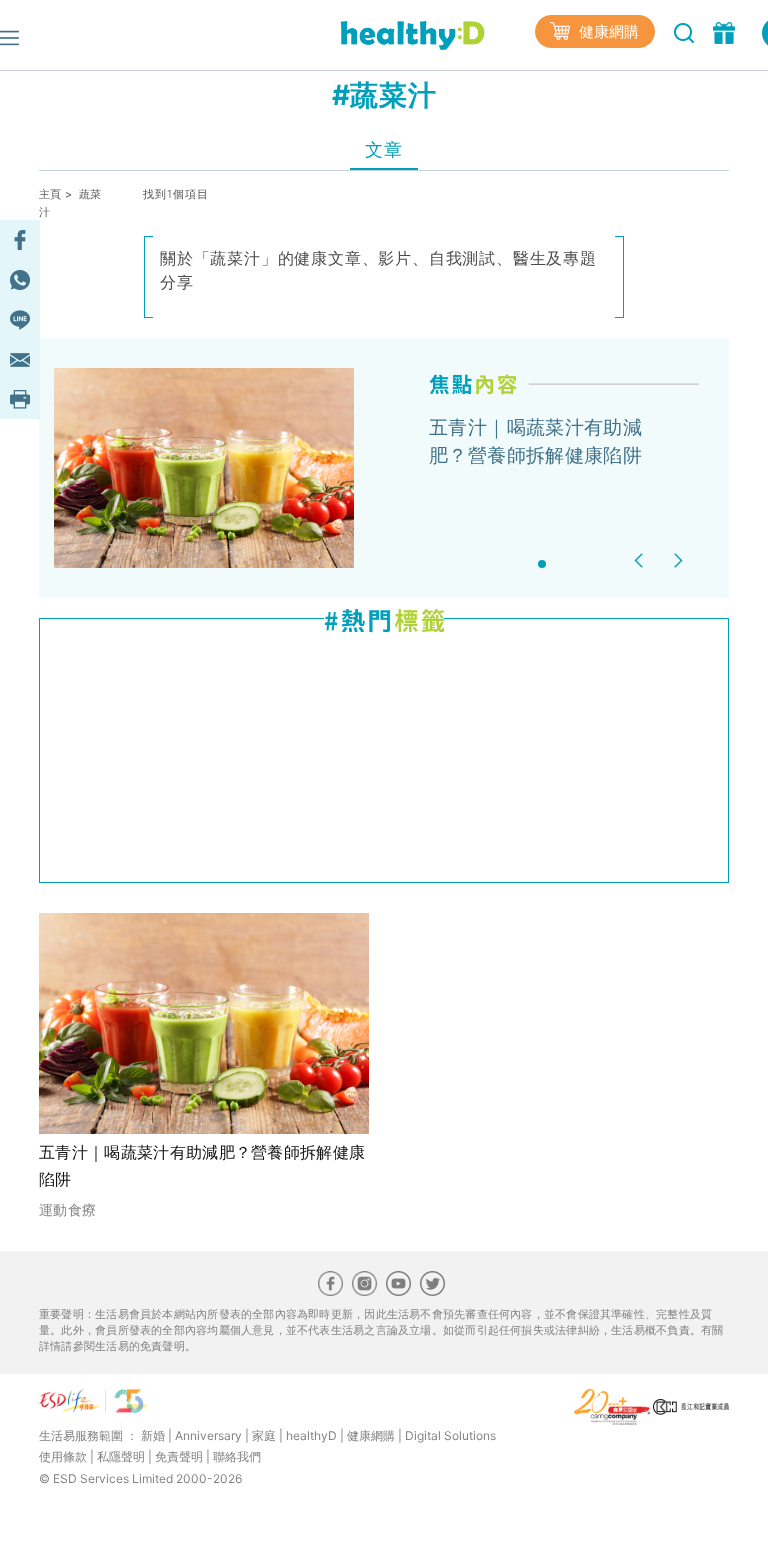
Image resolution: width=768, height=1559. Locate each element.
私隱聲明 (121, 1456)
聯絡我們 (237, 1456)
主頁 (50, 194)
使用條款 (63, 1456)
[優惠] (726, 31)
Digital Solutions (450, 1435)
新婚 (153, 1435)
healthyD (311, 1435)
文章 (383, 149)
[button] (641, 560)
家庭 (264, 1435)
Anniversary (208, 1435)
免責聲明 (179, 1456)
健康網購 (607, 31)
